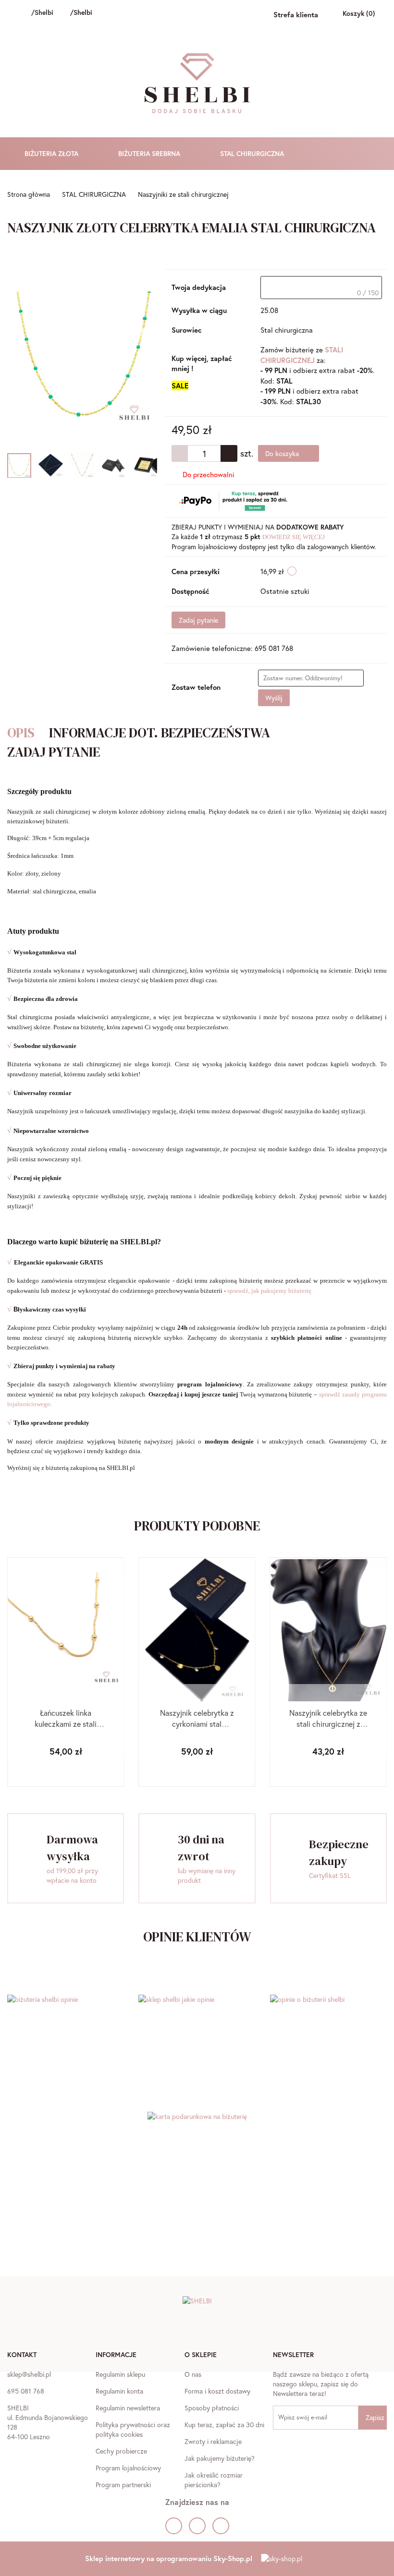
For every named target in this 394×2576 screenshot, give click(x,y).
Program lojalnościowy (128, 2468)
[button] (22, 2356)
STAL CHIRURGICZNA (253, 153)
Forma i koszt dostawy (217, 2391)
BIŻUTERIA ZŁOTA (52, 153)
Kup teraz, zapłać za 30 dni (224, 2425)
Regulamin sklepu (120, 2374)
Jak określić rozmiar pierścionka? (214, 2480)
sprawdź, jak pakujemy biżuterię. (270, 1291)
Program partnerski (123, 2485)
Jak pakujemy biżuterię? (220, 2458)
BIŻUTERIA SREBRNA (150, 153)
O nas (193, 2374)
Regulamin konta (119, 2391)
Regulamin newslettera (128, 2408)
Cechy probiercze (121, 2451)
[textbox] (321, 288)
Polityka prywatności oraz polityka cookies (133, 2429)
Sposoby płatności (212, 2408)
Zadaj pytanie (198, 620)
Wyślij (274, 698)
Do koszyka (283, 453)
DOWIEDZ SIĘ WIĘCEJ (294, 537)
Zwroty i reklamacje (213, 2441)
